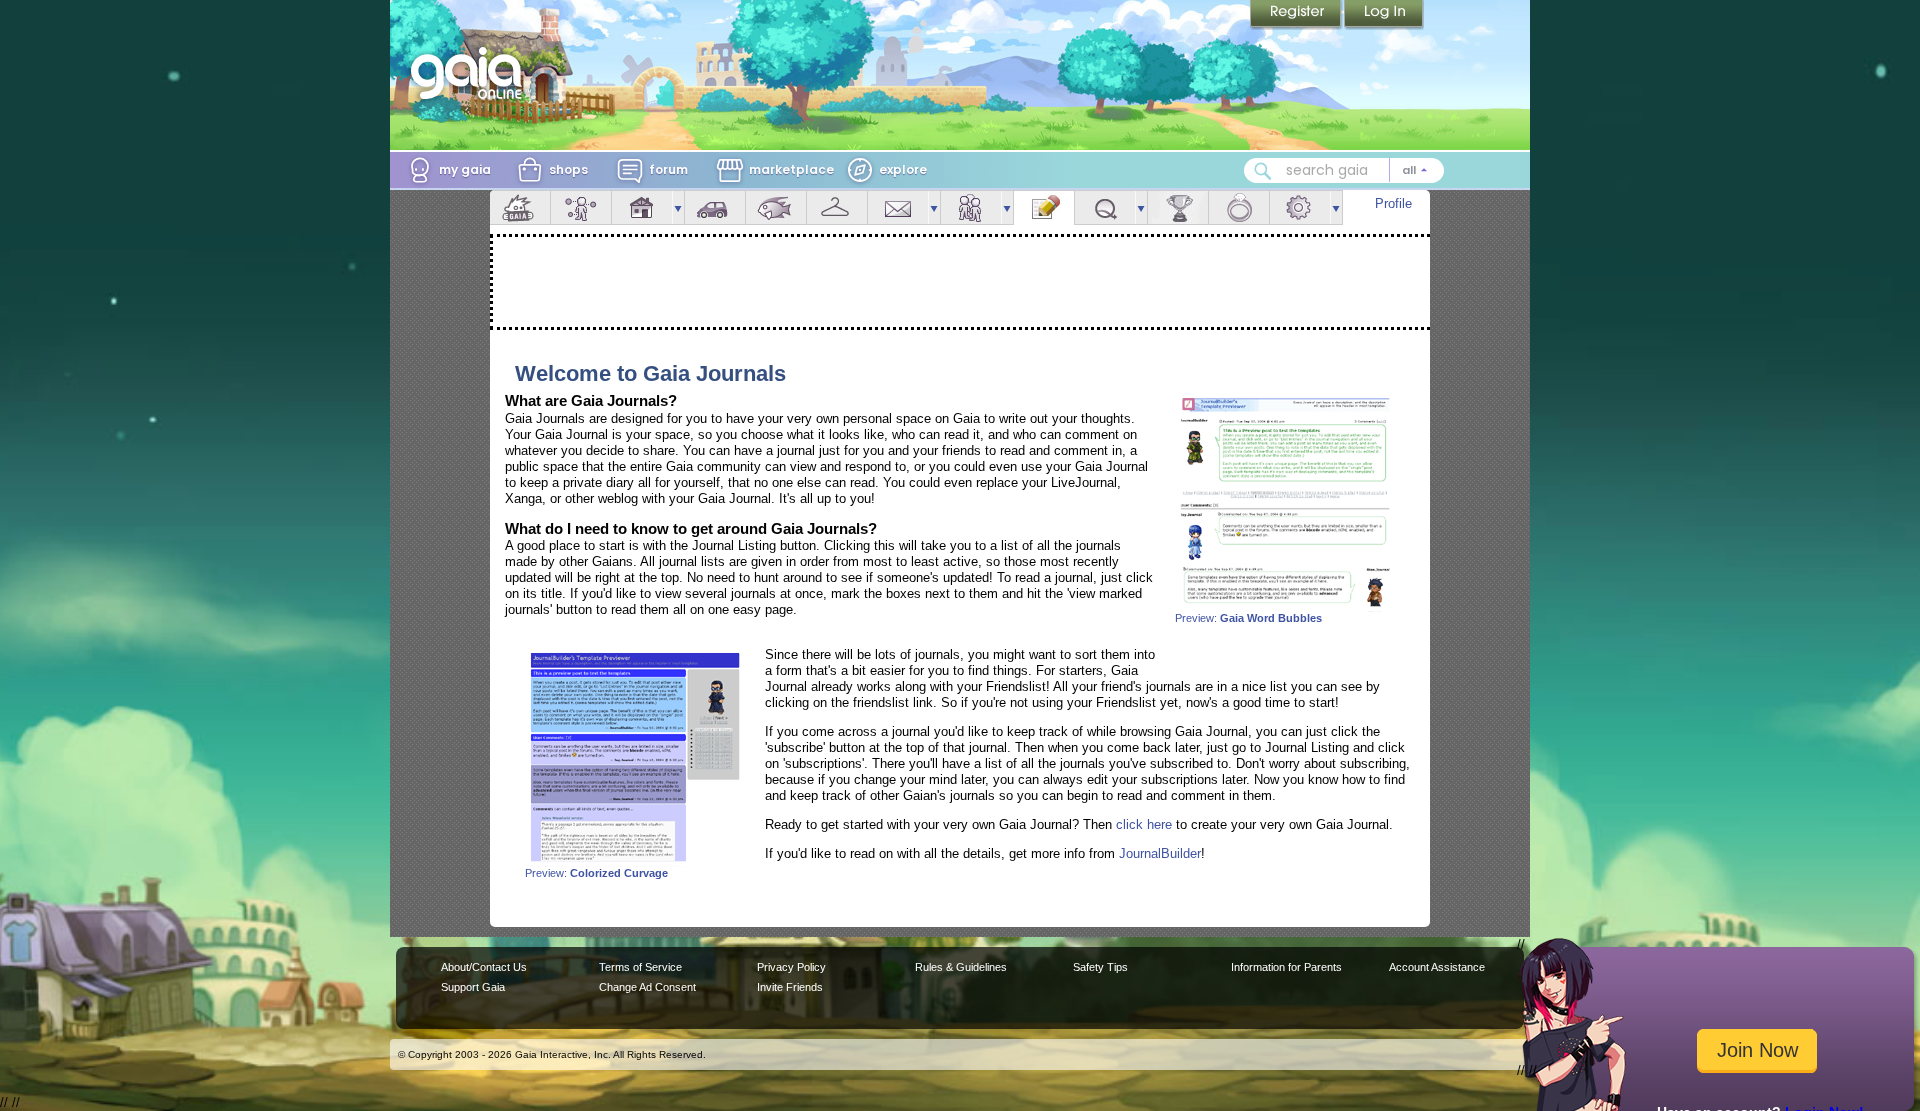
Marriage (1239, 207)
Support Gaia (473, 987)
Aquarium (776, 207)
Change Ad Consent (647, 987)
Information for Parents (1286, 967)
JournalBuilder (1160, 853)
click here (1144, 824)
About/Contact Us (484, 967)
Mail (898, 207)
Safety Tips (1100, 967)
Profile (1393, 203)
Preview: (1248, 618)
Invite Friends (790, 987)
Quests (1105, 207)
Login (1384, 15)
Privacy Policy (791, 967)
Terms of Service (640, 967)
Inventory (837, 207)
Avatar (581, 207)
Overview (520, 207)
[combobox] (1344, 170)
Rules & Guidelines (961, 967)
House (642, 207)
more (678, 207)
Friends (971, 207)
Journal (1044, 207)
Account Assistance (1437, 967)
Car (715, 207)
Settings (1300, 207)
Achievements (1178, 207)
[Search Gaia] (1263, 171)
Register (1297, 15)
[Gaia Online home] (471, 73)
